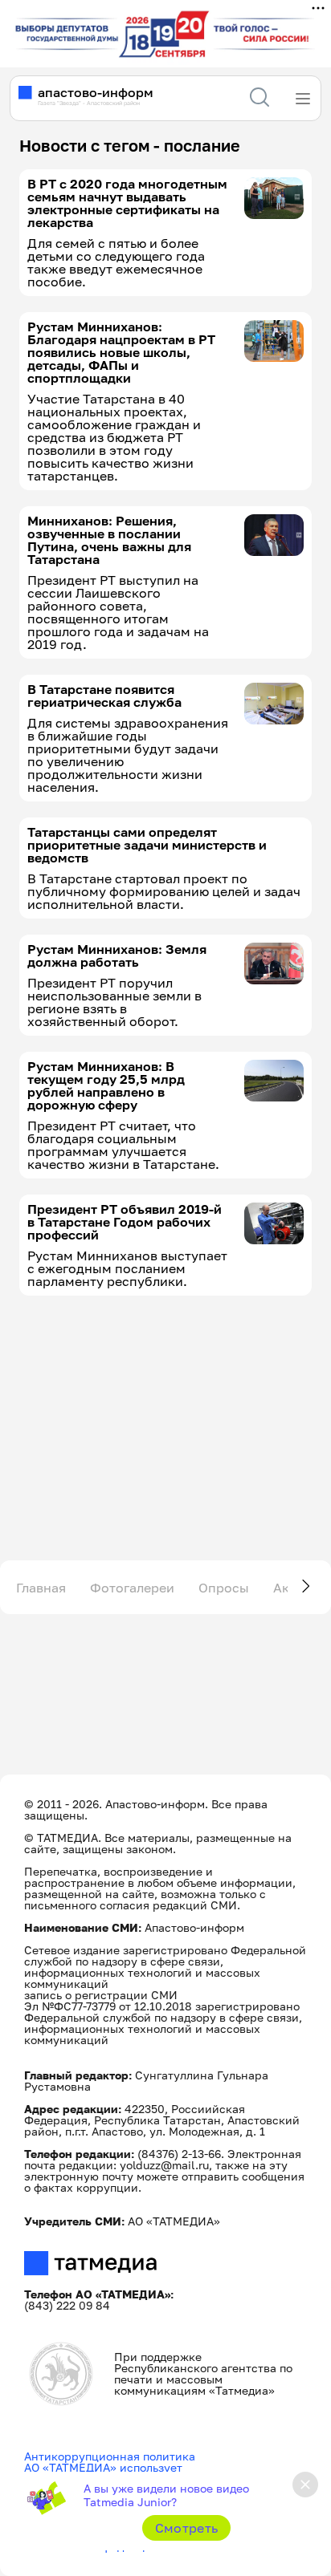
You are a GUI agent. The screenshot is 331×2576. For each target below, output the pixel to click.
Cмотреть (187, 2528)
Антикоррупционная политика (110, 2456)
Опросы (224, 1588)
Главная (41, 1588)
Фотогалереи (132, 1588)
